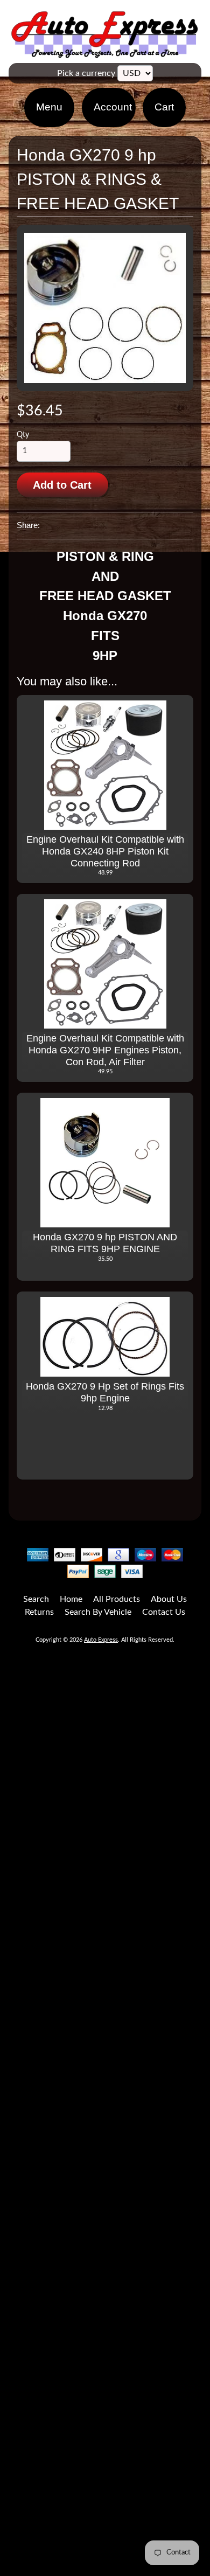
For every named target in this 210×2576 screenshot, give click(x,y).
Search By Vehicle (98, 1612)
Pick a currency (86, 73)
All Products (117, 1599)
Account (113, 107)
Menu (49, 107)
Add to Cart (62, 485)
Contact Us (164, 1612)
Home (71, 1599)
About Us (169, 1599)
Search (36, 1599)
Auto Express (101, 1640)
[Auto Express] (105, 52)
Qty (23, 435)
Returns (39, 1612)
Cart (164, 107)
